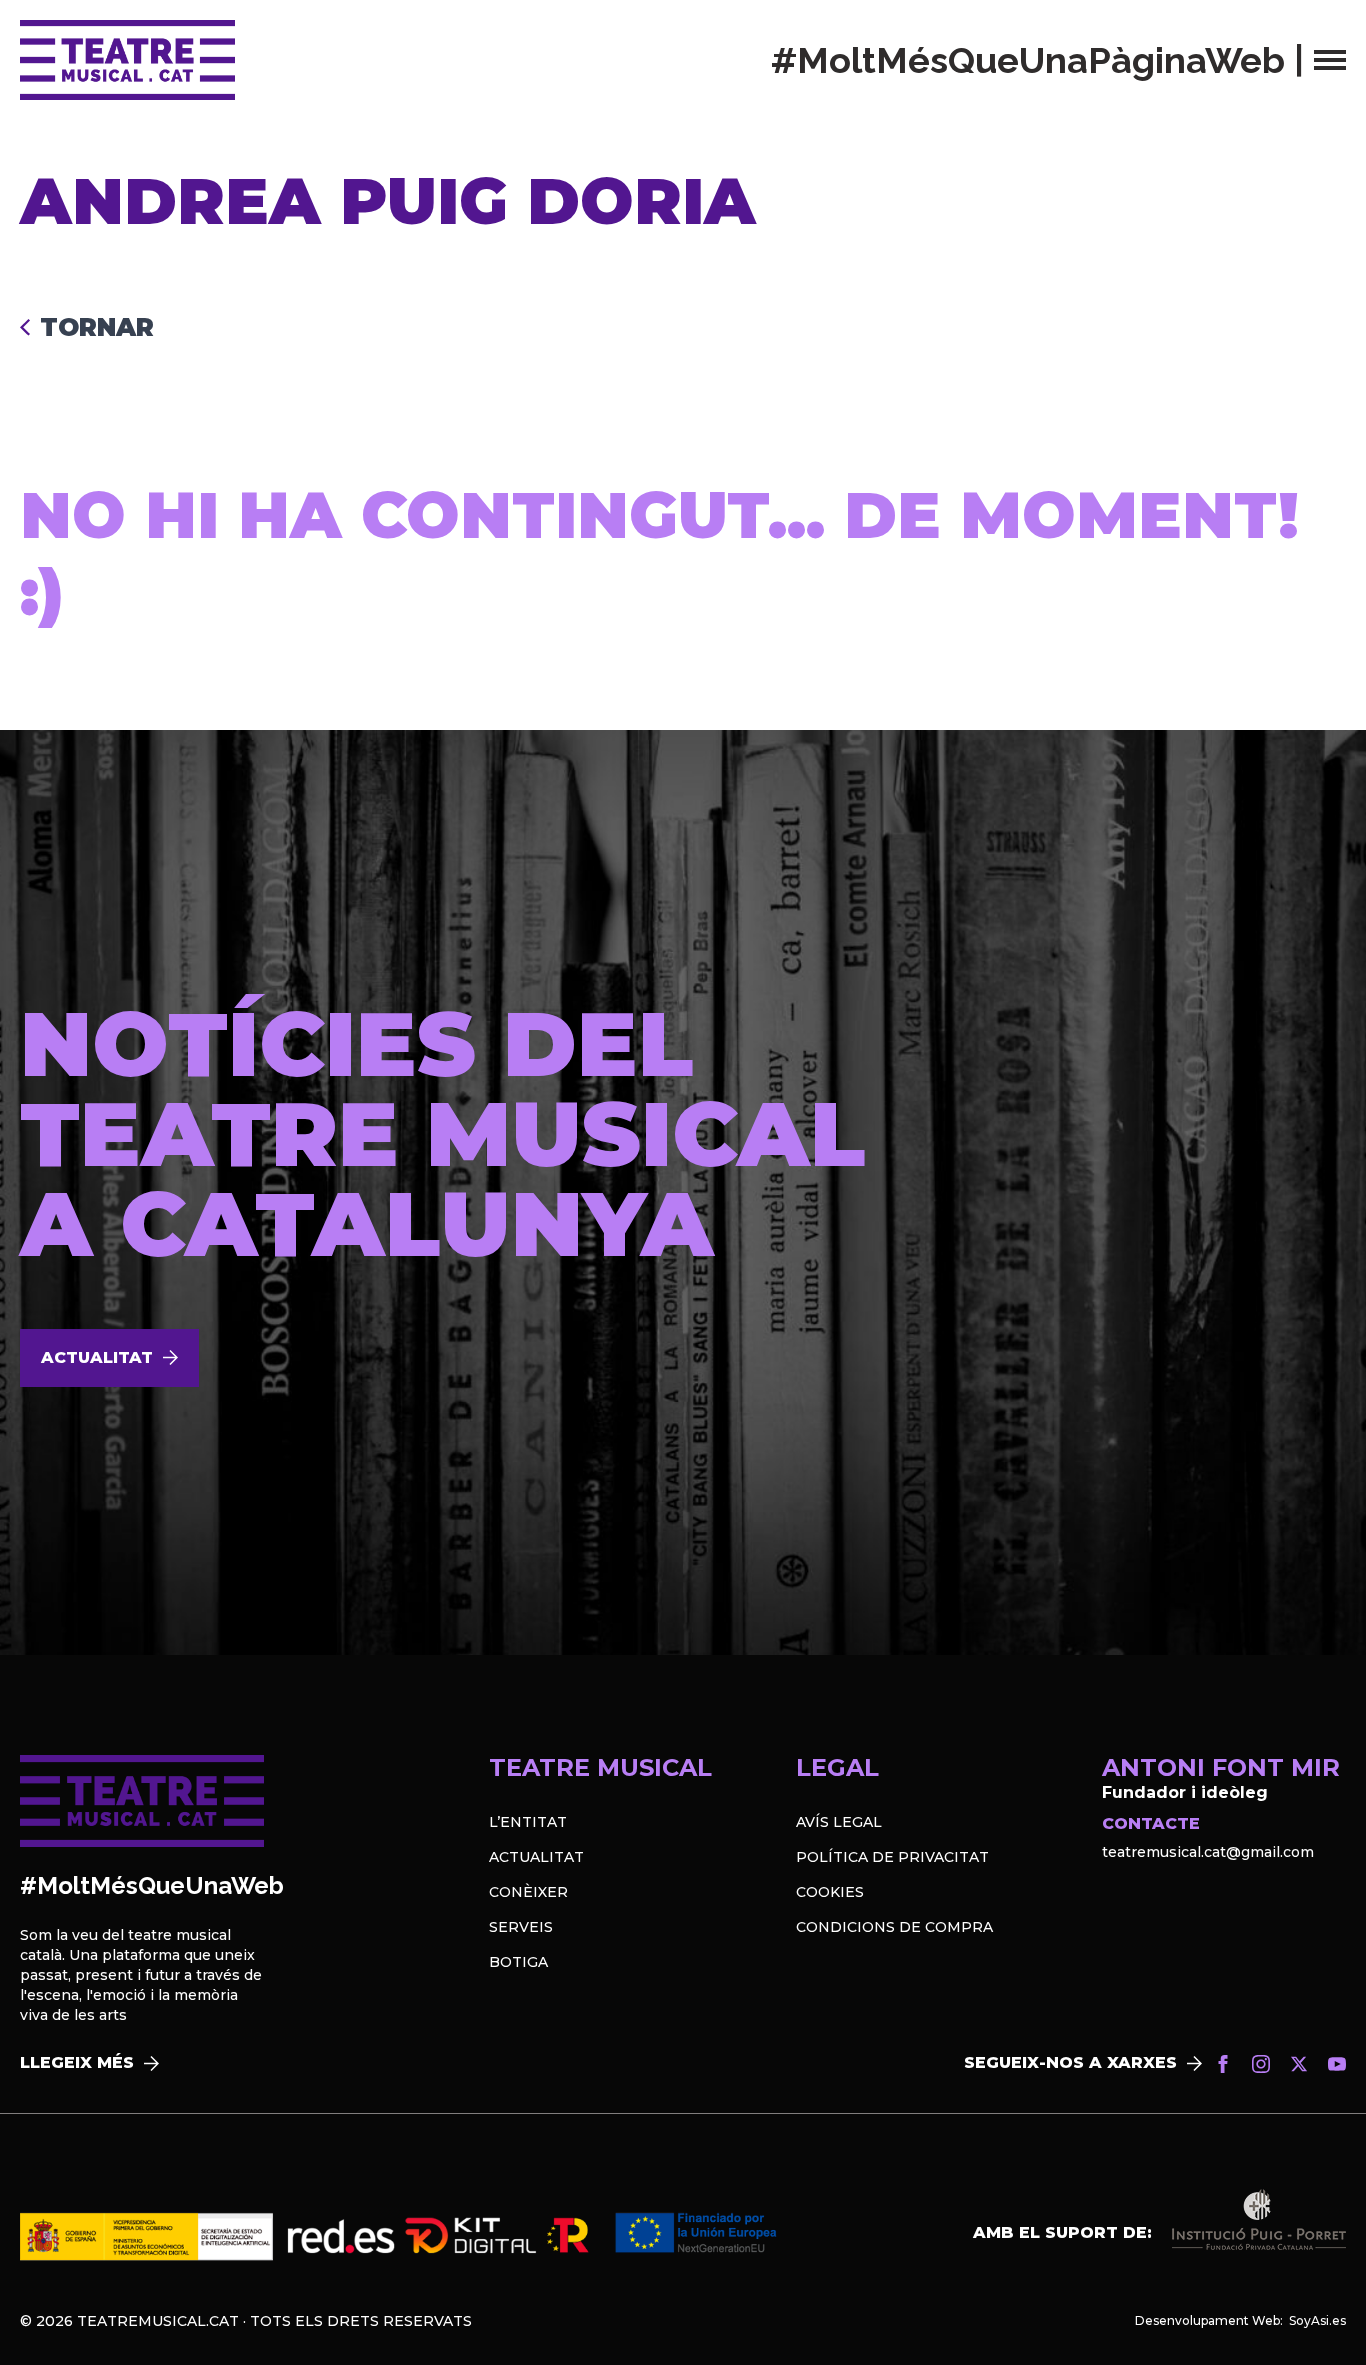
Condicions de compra (894, 1927)
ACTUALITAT (536, 1857)
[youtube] (1337, 2064)
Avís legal (839, 1822)
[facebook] (1223, 2064)
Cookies (830, 1892)
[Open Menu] (1330, 60)
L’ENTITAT (528, 1822)
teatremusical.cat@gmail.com (1208, 1852)
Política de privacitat (892, 1857)
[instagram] (1261, 2064)
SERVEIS (521, 1927)
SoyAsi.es (1317, 2320)
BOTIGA (518, 1962)
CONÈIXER (528, 1892)
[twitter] (1299, 2064)
